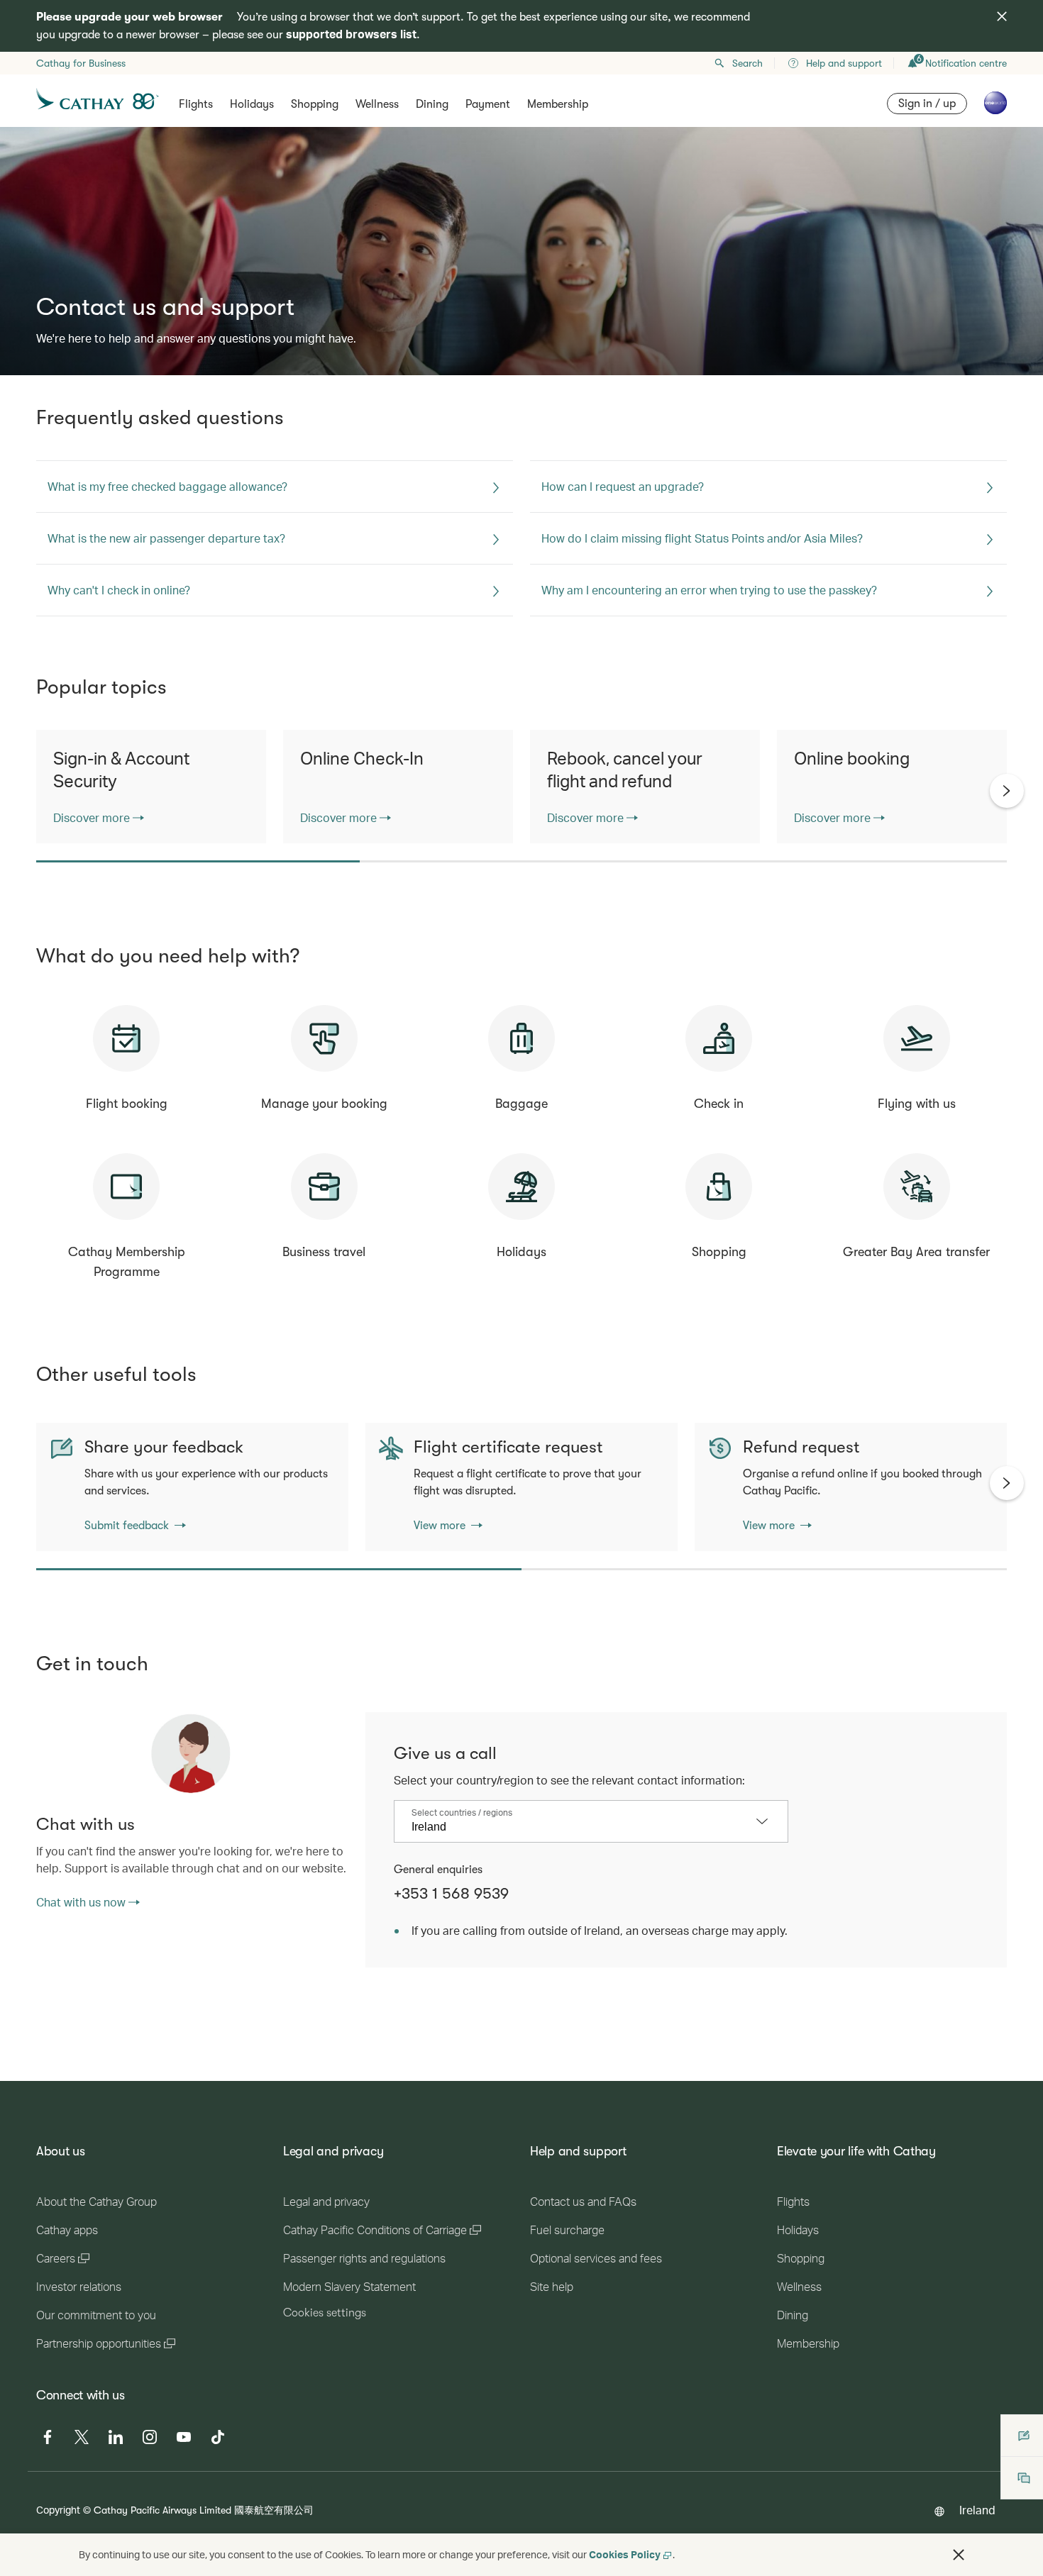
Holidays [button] (252, 104)
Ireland (977, 2510)
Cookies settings (325, 2313)
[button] (959, 2555)
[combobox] (580, 1827)
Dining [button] (432, 104)
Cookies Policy (625, 2554)
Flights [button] (196, 104)
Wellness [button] (377, 104)
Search (747, 63)
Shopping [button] (315, 104)
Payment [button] (488, 104)
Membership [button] (558, 104)
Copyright (58, 2510)
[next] (1007, 791)
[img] (1002, 16)
